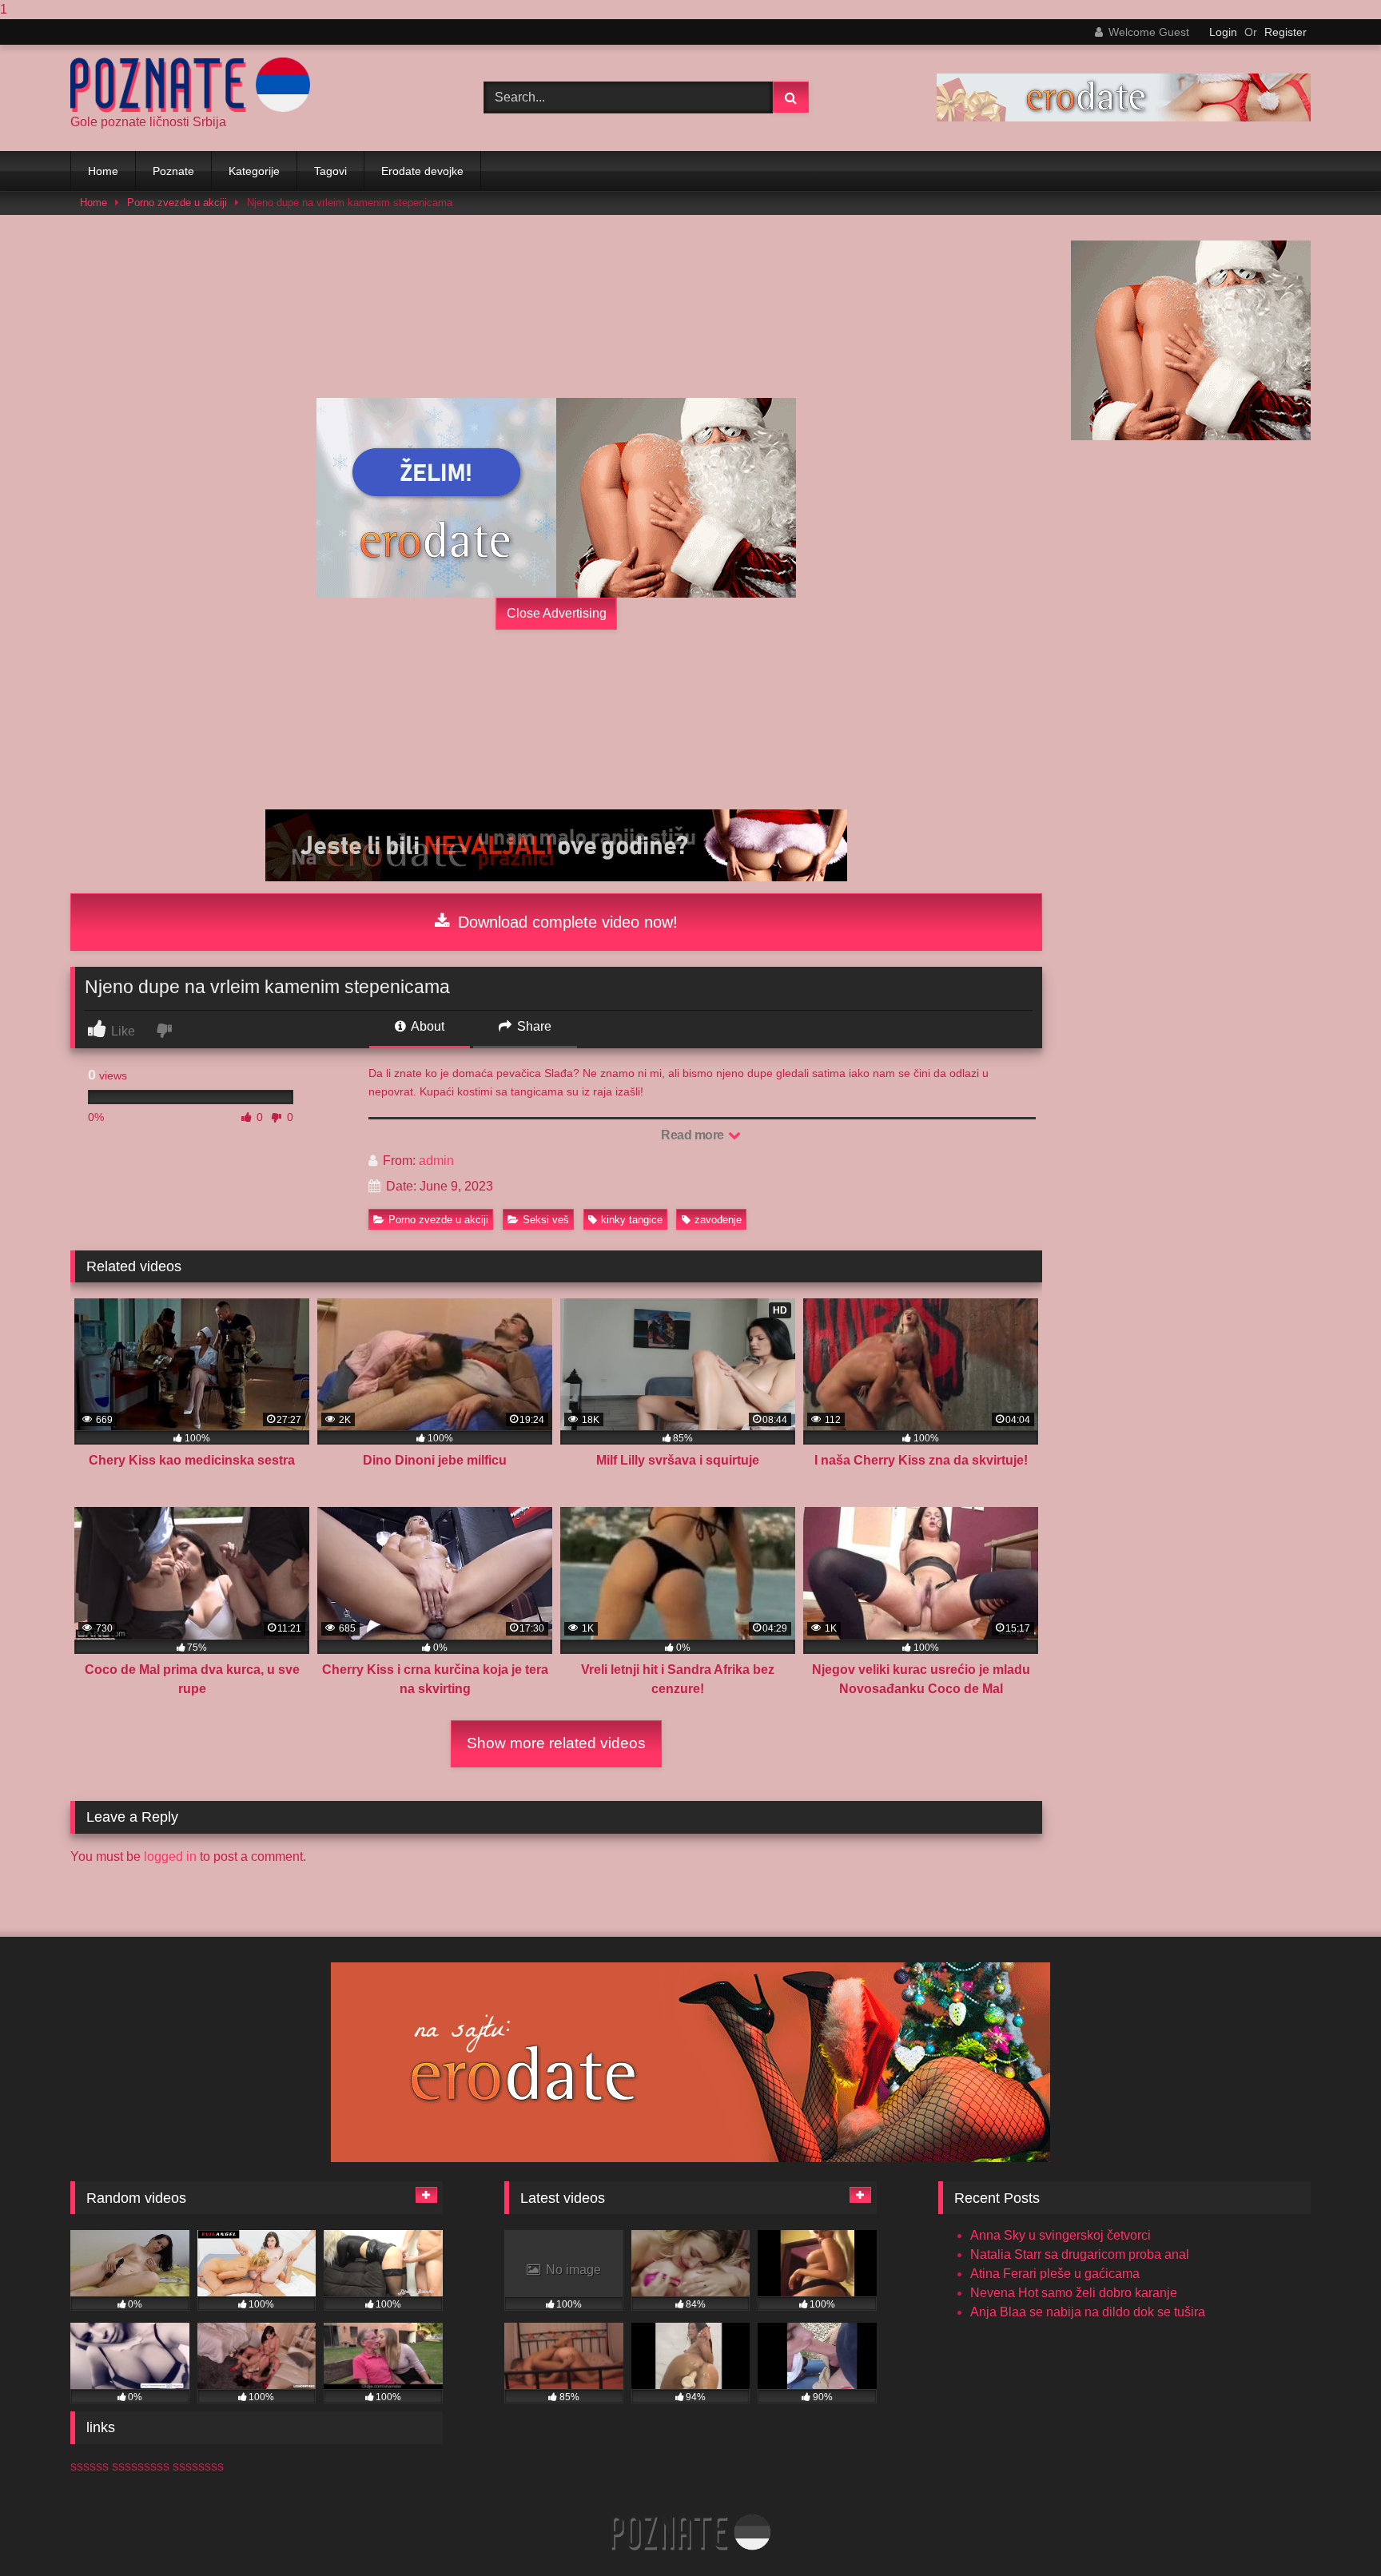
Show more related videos (556, 1743)
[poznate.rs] (190, 85)
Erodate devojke (422, 171)
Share (533, 1026)
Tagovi (330, 171)
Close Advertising (557, 613)
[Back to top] (1331, 2532)
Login (1223, 32)
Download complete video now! (565, 922)
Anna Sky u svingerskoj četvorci (1061, 2235)
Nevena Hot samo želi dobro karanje (1074, 2293)
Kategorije (254, 171)
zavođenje (718, 1220)
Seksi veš (546, 1220)
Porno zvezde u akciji (177, 203)
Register (1285, 32)
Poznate (173, 171)
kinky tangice (632, 1220)
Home (103, 171)
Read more (694, 1135)
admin (436, 1161)
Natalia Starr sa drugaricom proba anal (1080, 2254)
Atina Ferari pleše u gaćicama (1055, 2274)
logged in (170, 1856)
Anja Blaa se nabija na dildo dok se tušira (1088, 2312)
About (426, 1026)
